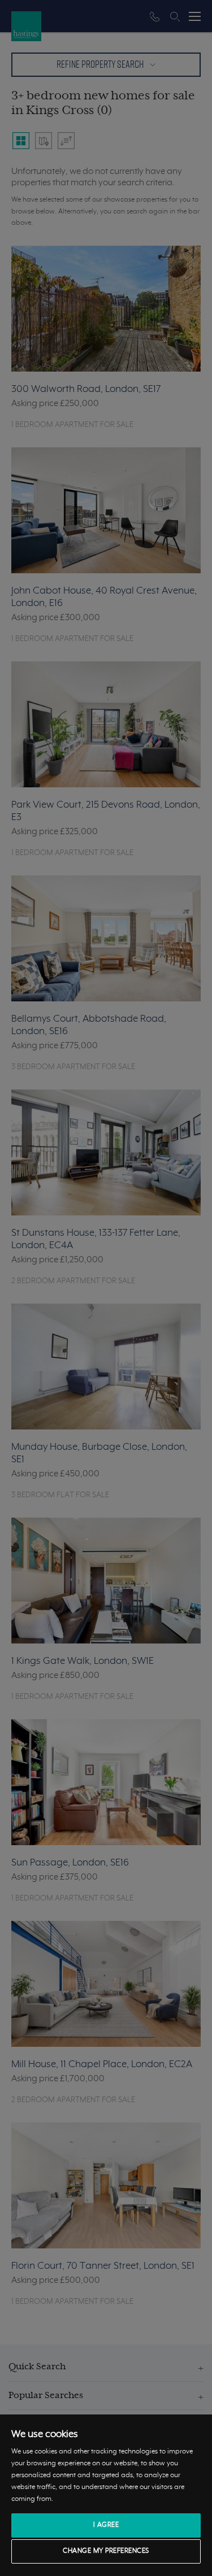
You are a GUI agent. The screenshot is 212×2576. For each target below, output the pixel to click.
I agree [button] (106, 2525)
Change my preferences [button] (106, 2551)
